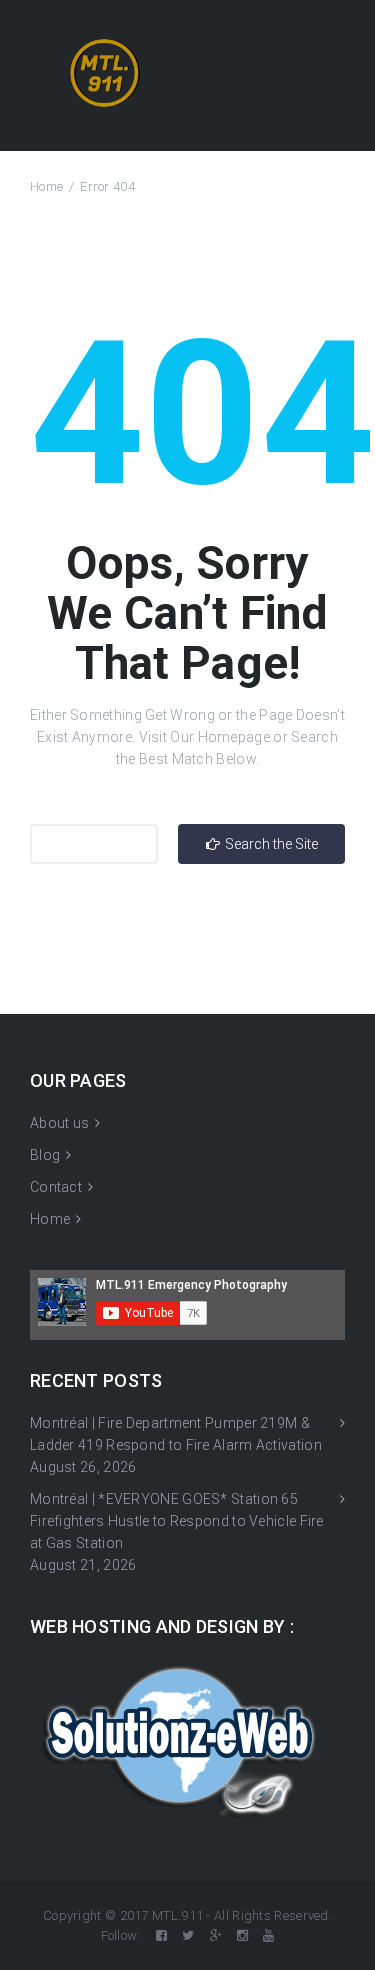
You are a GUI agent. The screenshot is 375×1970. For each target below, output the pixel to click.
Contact (56, 1187)
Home (46, 186)
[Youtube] (268, 1935)
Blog (45, 1155)
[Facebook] (161, 1935)
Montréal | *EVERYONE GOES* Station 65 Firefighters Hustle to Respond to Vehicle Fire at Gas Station (177, 1521)
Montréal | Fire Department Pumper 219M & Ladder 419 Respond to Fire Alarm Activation (176, 1434)
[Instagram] (242, 1935)
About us (59, 1123)
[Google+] (216, 1935)
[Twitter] (188, 1935)
